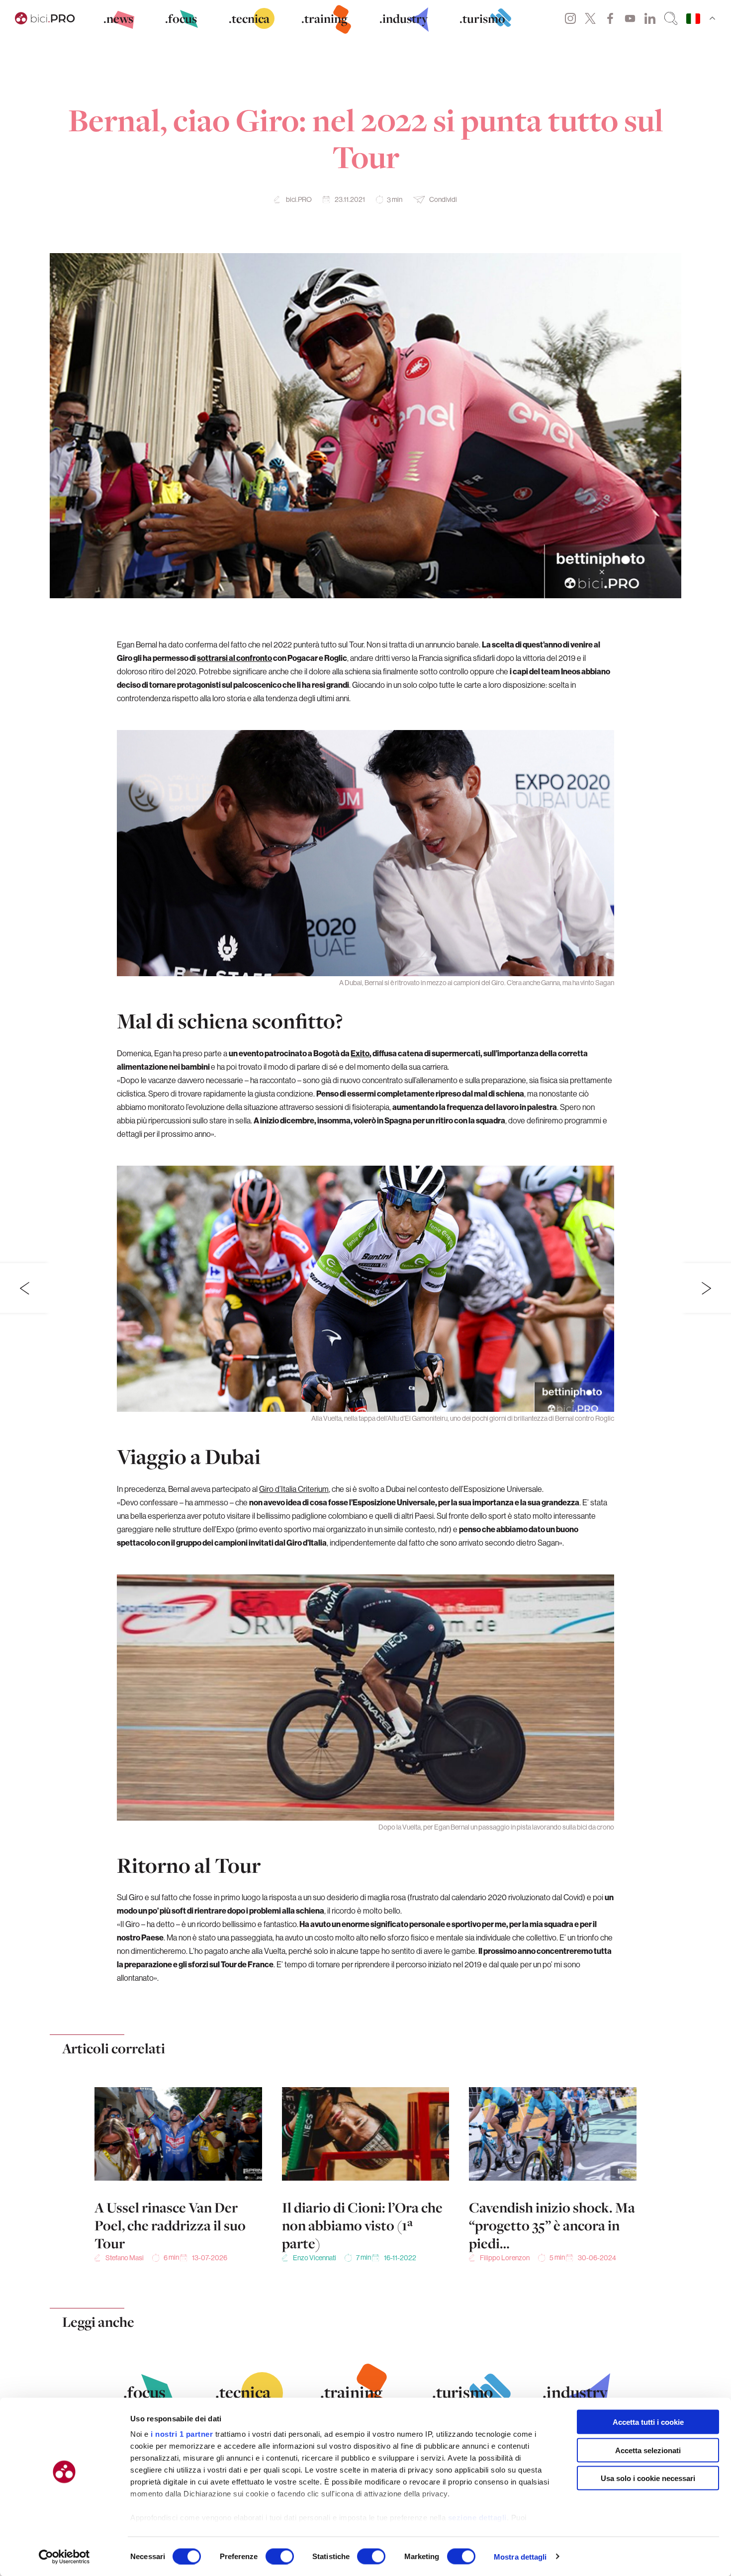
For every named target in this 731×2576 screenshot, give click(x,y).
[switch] (280, 2556)
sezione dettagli (477, 2518)
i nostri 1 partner (182, 2434)
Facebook (610, 18)
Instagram (570, 18)
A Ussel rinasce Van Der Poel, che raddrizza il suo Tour (170, 2225)
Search (671, 18)
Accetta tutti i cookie (648, 2422)
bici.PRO (299, 199)
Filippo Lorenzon (505, 2258)
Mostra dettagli (520, 2556)
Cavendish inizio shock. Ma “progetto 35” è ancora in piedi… (552, 2225)
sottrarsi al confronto (234, 658)
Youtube (630, 18)
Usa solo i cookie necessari (648, 2478)
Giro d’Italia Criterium (294, 1489)
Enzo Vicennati (315, 2258)
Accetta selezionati (648, 2450)
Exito (360, 1053)
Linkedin (650, 18)
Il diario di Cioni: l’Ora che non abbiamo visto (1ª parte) (362, 2225)
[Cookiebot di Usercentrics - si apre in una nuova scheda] (64, 2557)
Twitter (590, 18)
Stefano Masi (125, 2258)
